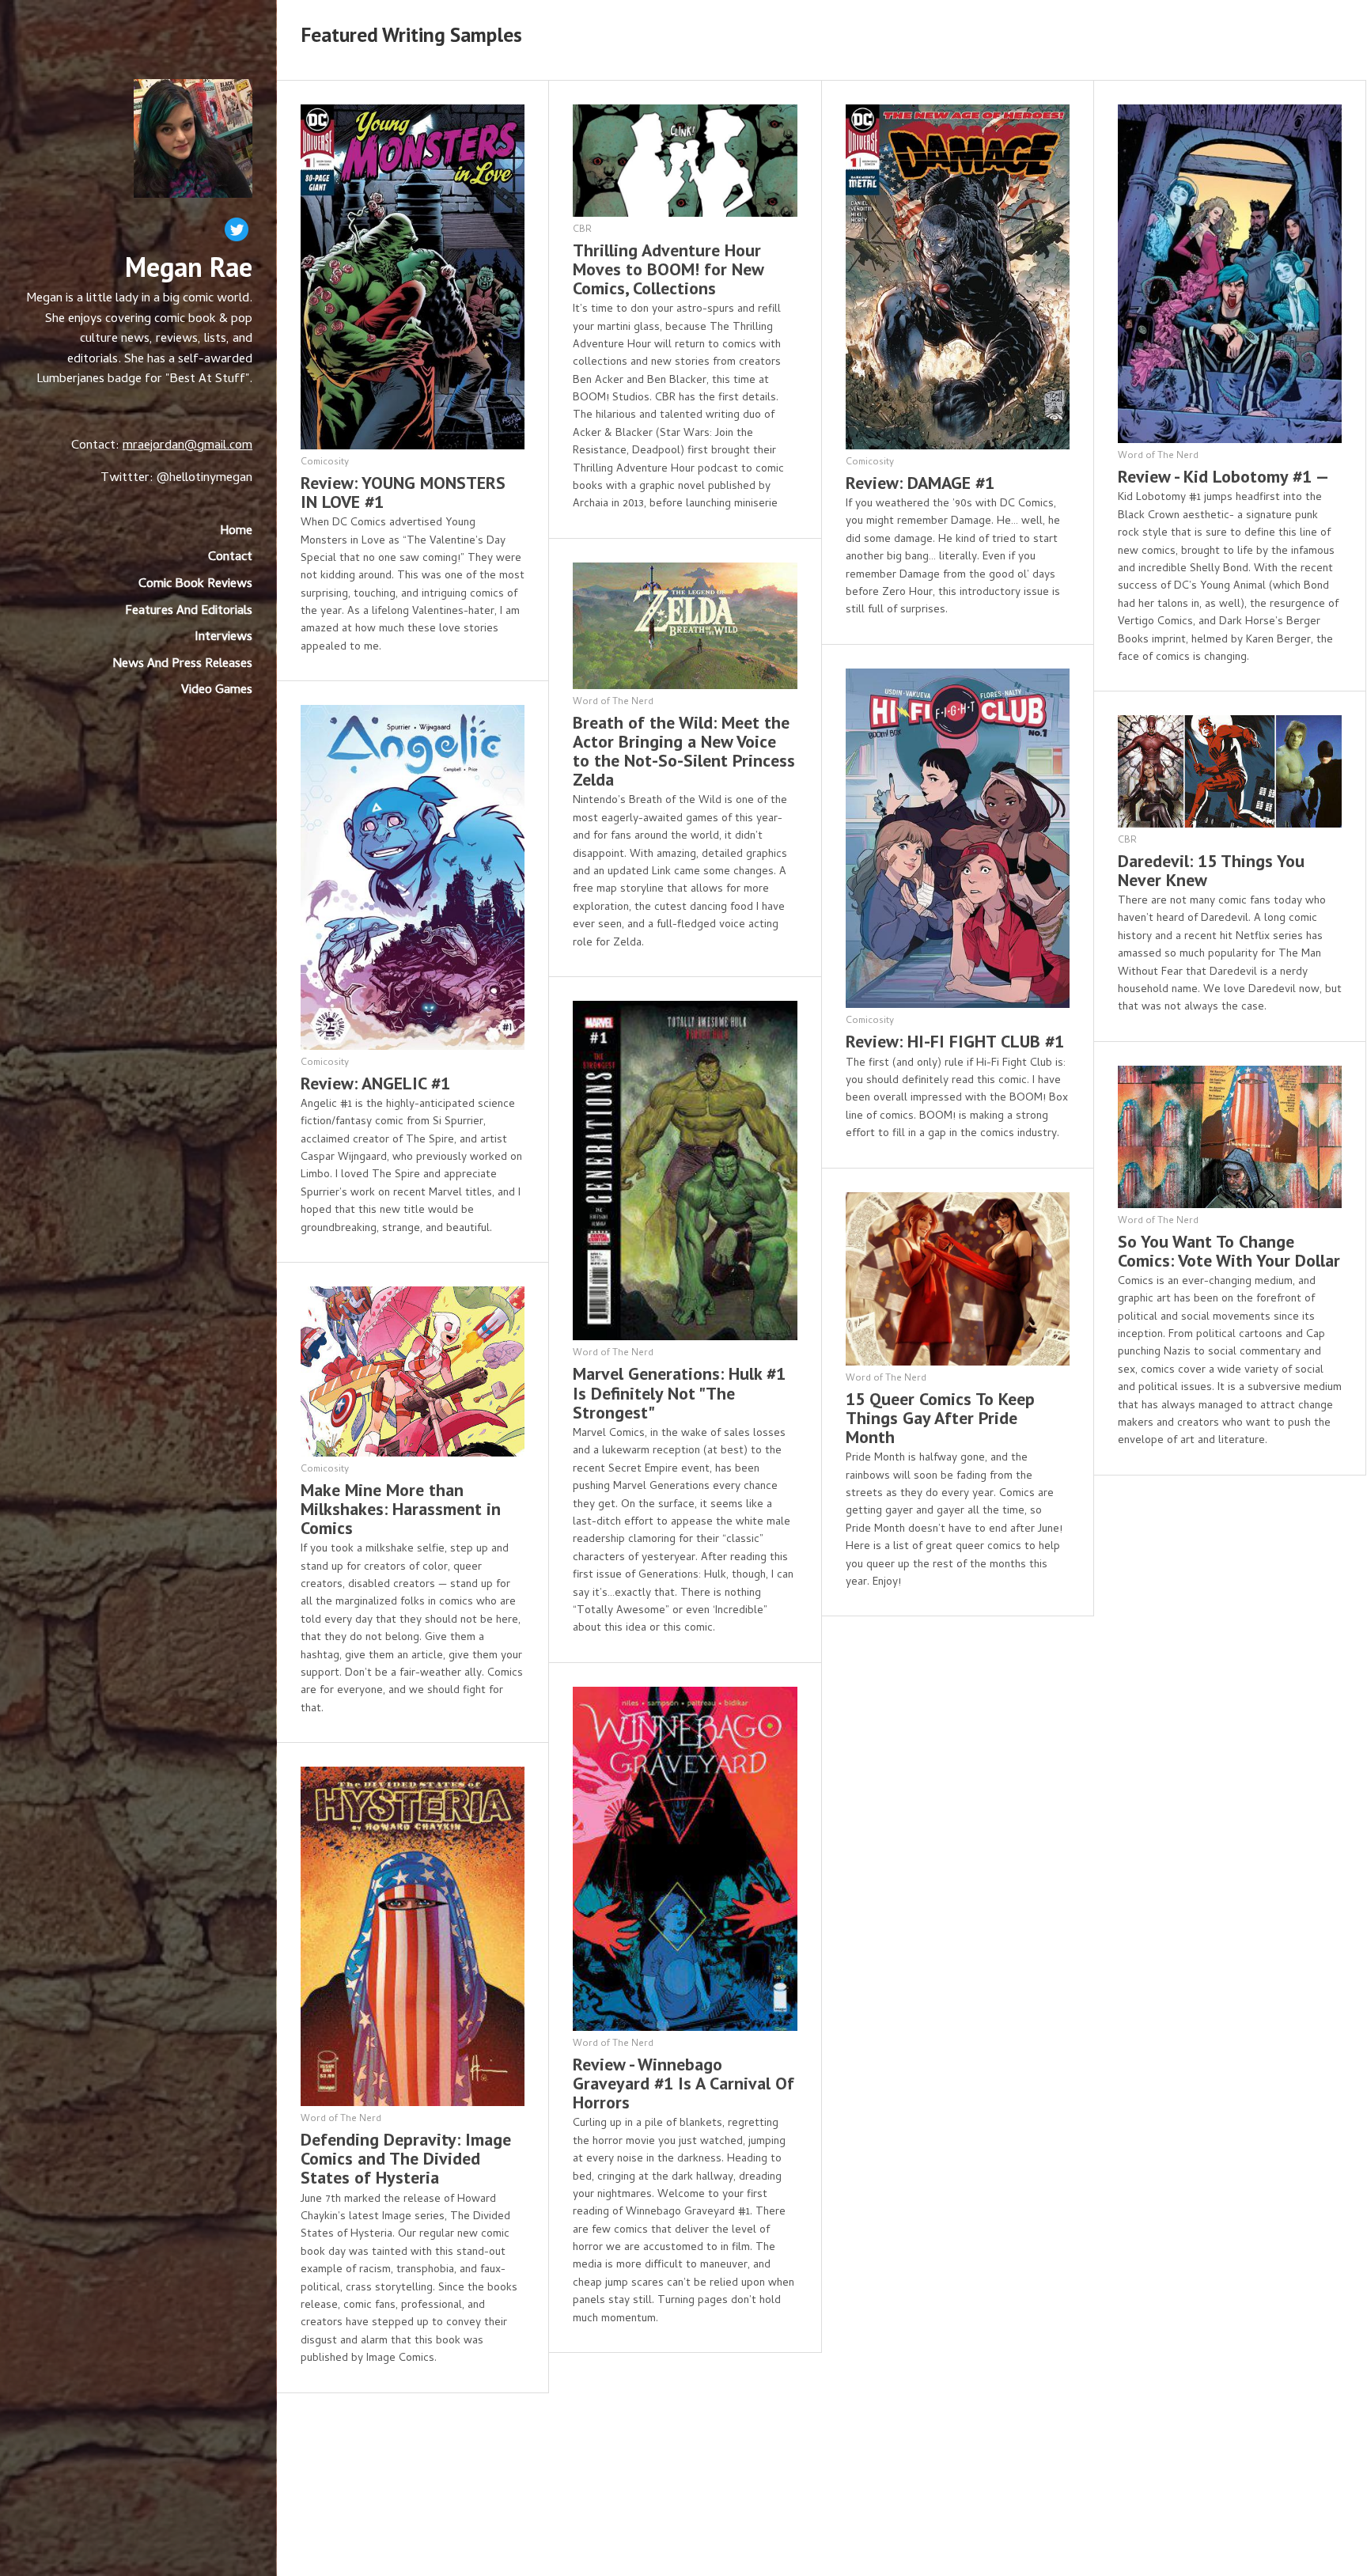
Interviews (223, 638)
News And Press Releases (182, 665)
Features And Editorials (189, 612)
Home (236, 532)
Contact (230, 558)
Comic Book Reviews (195, 585)
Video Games (217, 691)
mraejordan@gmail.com (187, 446)
